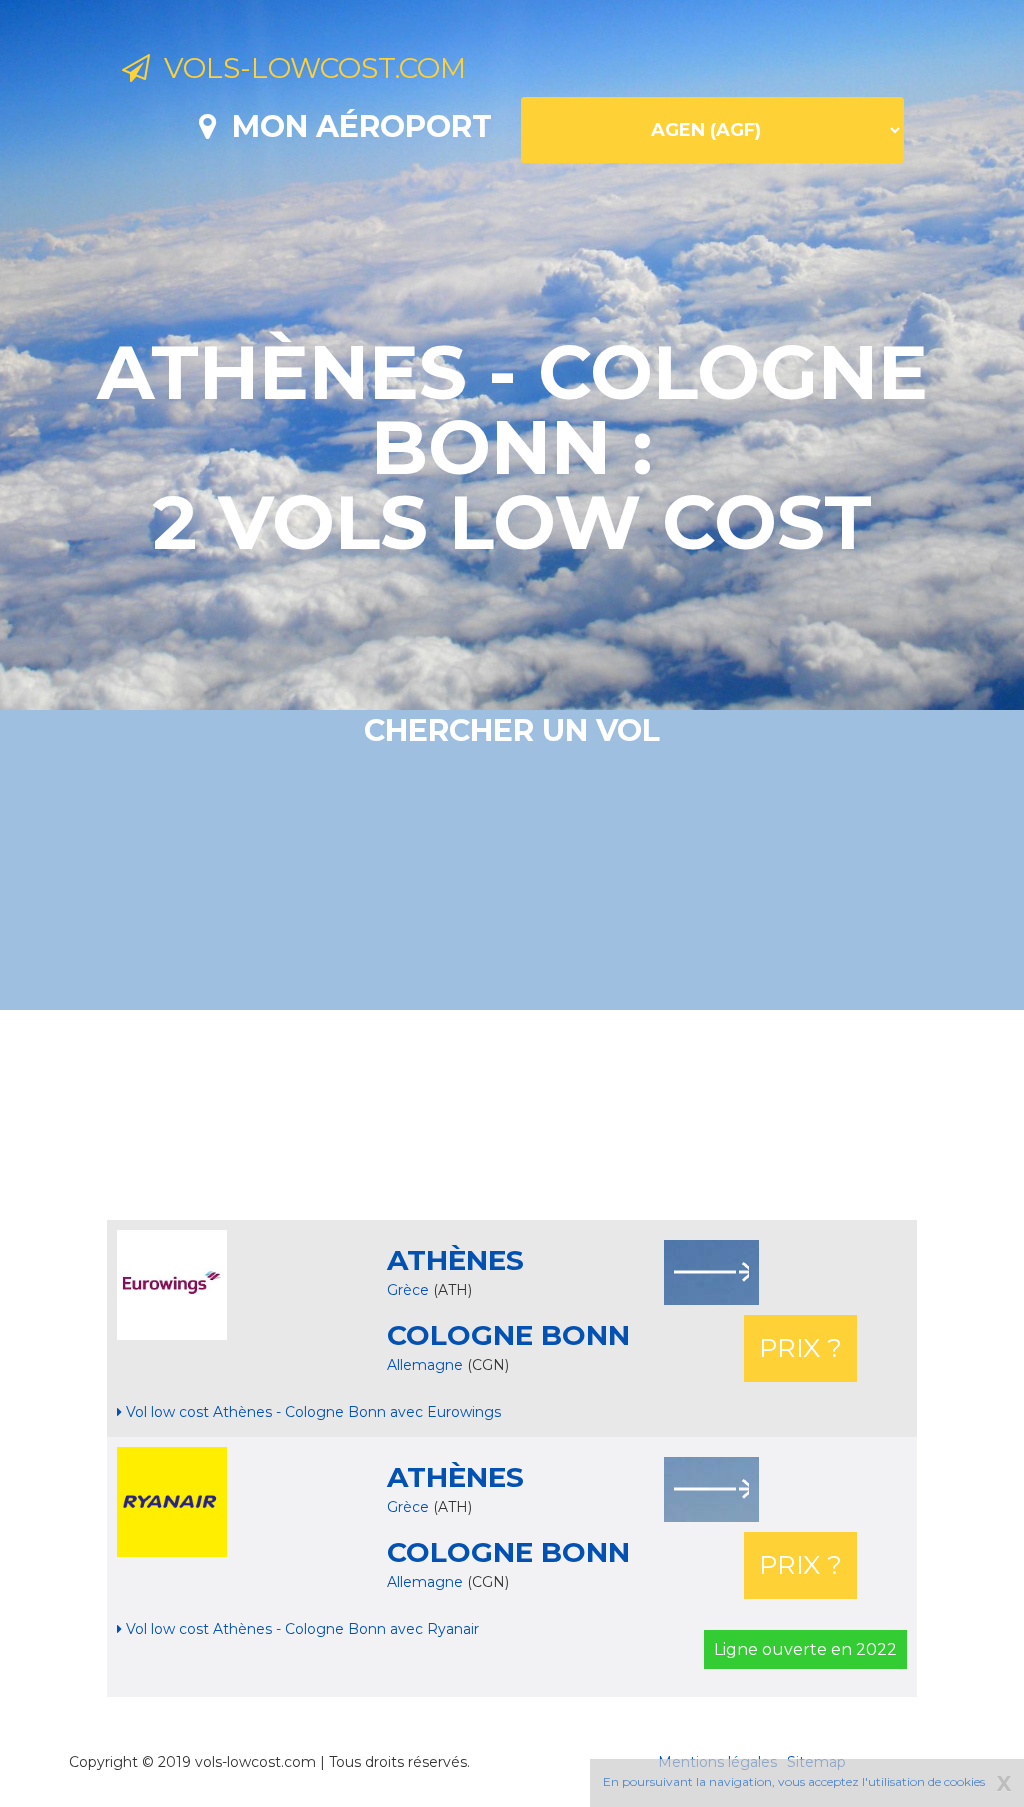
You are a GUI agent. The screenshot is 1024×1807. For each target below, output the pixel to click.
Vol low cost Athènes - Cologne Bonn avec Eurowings (311, 1412)
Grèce (408, 1290)
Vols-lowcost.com (308, 68)
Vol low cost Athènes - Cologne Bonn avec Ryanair (300, 1629)
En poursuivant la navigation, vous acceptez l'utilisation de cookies (794, 1781)
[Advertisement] (512, 1115)
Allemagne (427, 1365)
